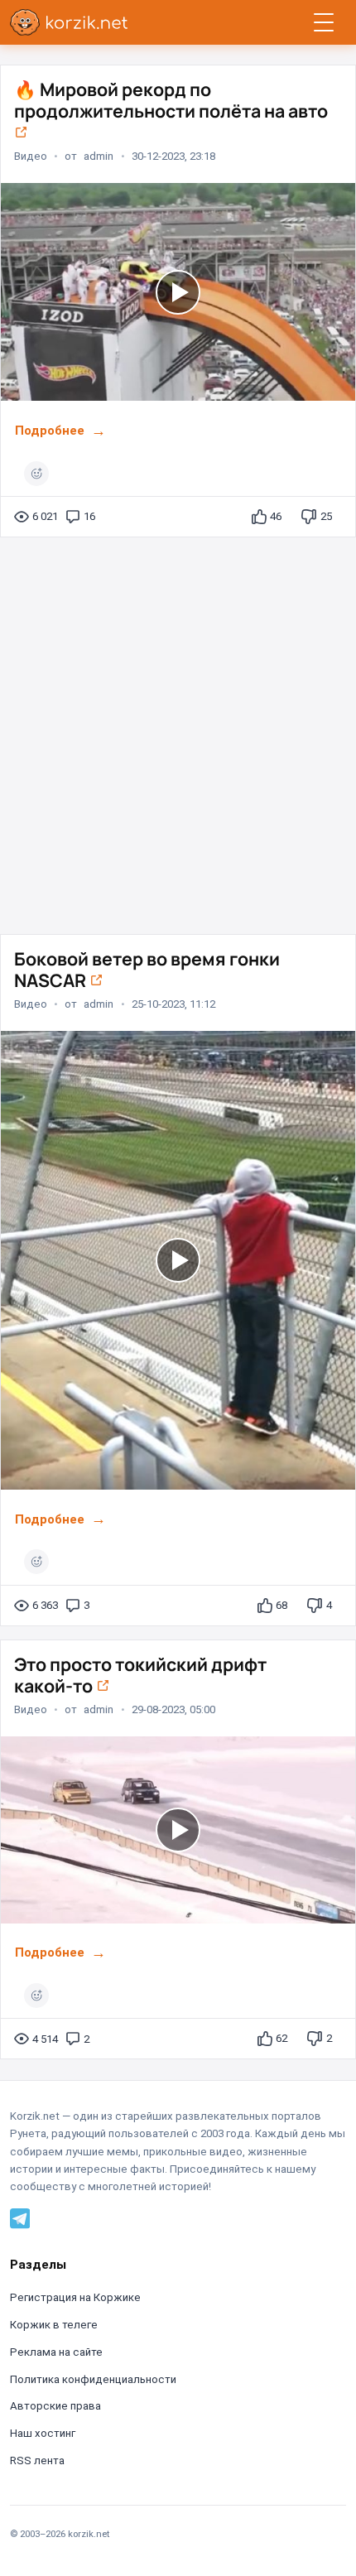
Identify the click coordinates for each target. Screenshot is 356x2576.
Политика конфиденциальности (93, 2379)
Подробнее (50, 431)
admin (99, 156)
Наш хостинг (43, 2433)
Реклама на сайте (56, 2352)
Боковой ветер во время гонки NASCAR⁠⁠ (147, 969)
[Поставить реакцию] (36, 474)
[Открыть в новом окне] (21, 132)
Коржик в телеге (54, 2325)
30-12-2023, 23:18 (173, 156)
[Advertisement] (178, 729)
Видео (31, 156)
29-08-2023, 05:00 (173, 1709)
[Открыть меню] (324, 22)
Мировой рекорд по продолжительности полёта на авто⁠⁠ (171, 100)
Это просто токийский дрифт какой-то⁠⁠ (140, 1675)
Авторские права (55, 2406)
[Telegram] (20, 2218)
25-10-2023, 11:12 (173, 1003)
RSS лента (37, 2460)
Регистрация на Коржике (75, 2297)
